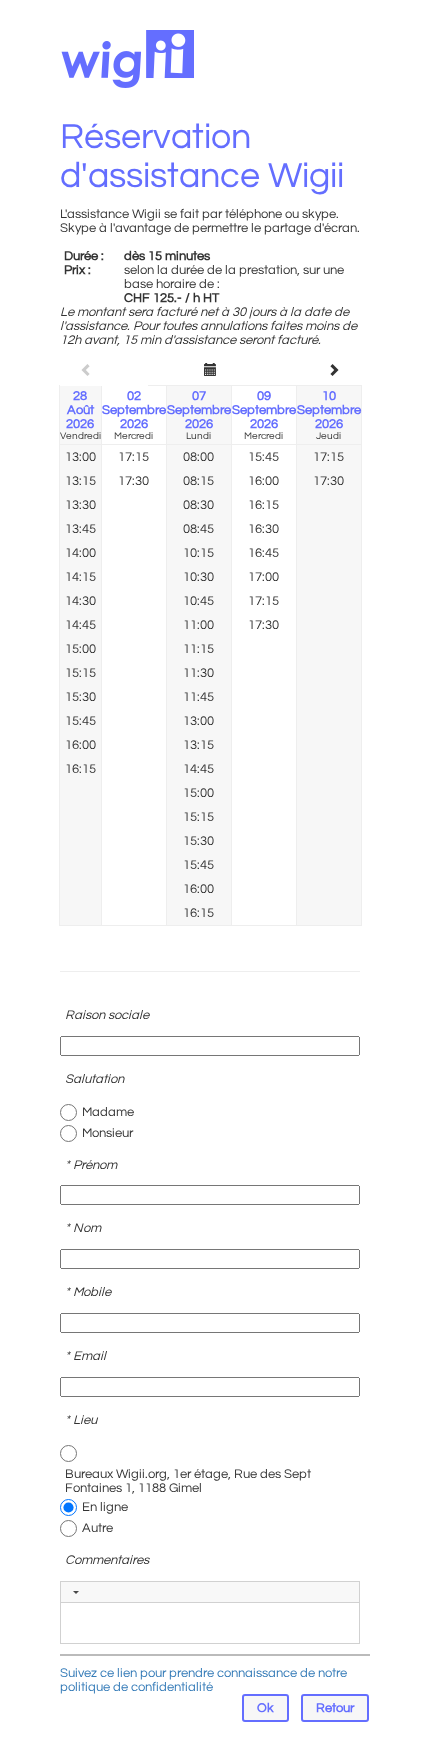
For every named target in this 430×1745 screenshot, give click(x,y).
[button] (335, 1708)
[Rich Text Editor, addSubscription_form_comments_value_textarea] (210, 1623)
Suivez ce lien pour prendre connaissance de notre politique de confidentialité (203, 1680)
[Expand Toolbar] (76, 1592)
